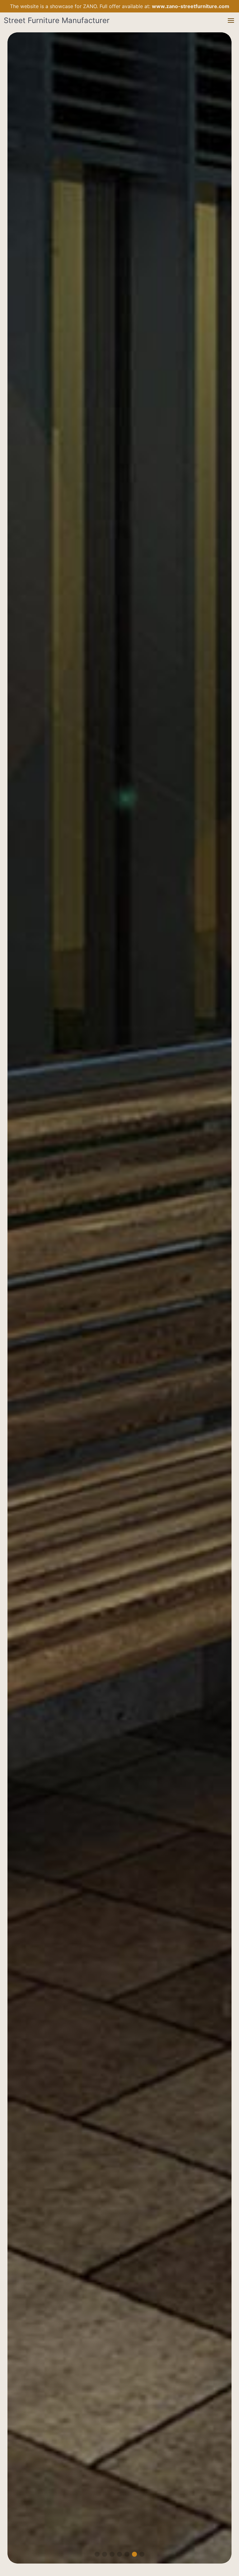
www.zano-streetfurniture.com (191, 6)
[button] (231, 21)
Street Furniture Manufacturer (57, 20)
